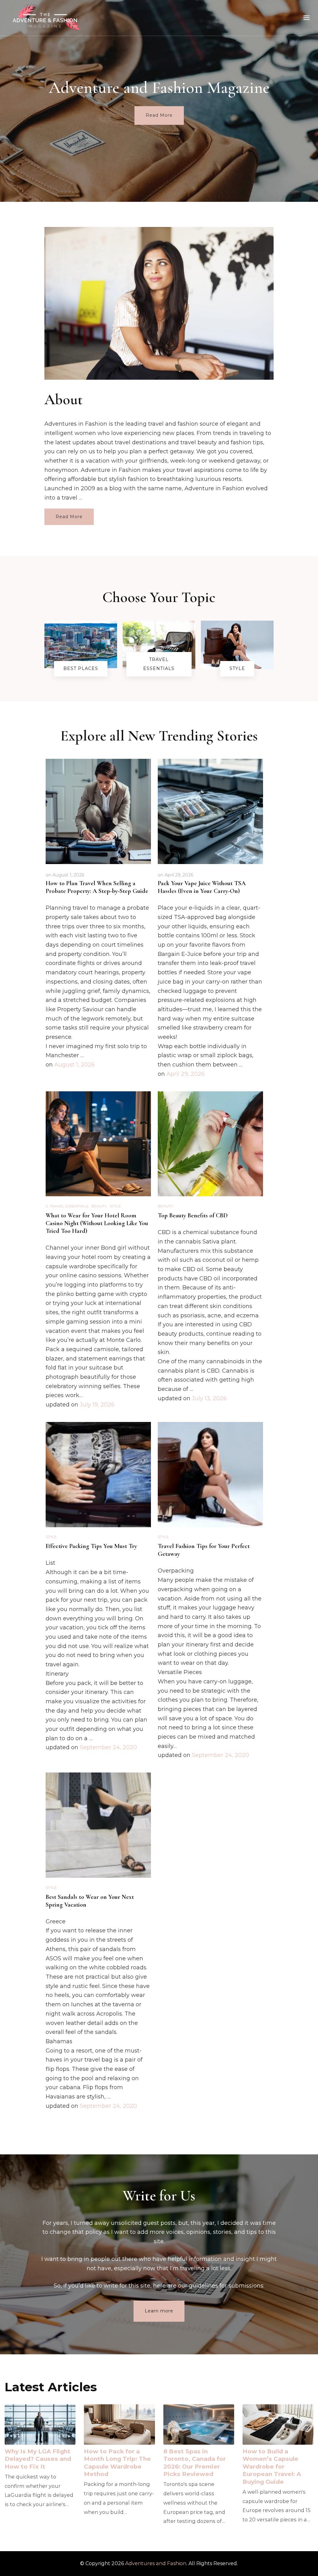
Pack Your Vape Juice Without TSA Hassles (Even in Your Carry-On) (202, 887)
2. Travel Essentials (67, 1206)
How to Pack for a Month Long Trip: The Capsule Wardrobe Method (117, 2463)
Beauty (99, 1206)
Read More (159, 115)
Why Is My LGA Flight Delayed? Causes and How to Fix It (38, 2459)
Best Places (81, 668)
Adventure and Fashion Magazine (159, 87)
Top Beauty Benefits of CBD (193, 1216)
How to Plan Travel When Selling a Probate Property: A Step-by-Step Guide (97, 887)
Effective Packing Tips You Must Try (91, 1546)
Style (237, 668)
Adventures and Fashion (156, 2563)
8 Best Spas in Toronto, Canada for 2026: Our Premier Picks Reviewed (195, 2463)
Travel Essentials (159, 664)
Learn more (159, 2311)
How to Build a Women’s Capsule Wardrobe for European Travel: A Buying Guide (272, 2467)
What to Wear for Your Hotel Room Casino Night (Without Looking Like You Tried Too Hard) (97, 1223)
